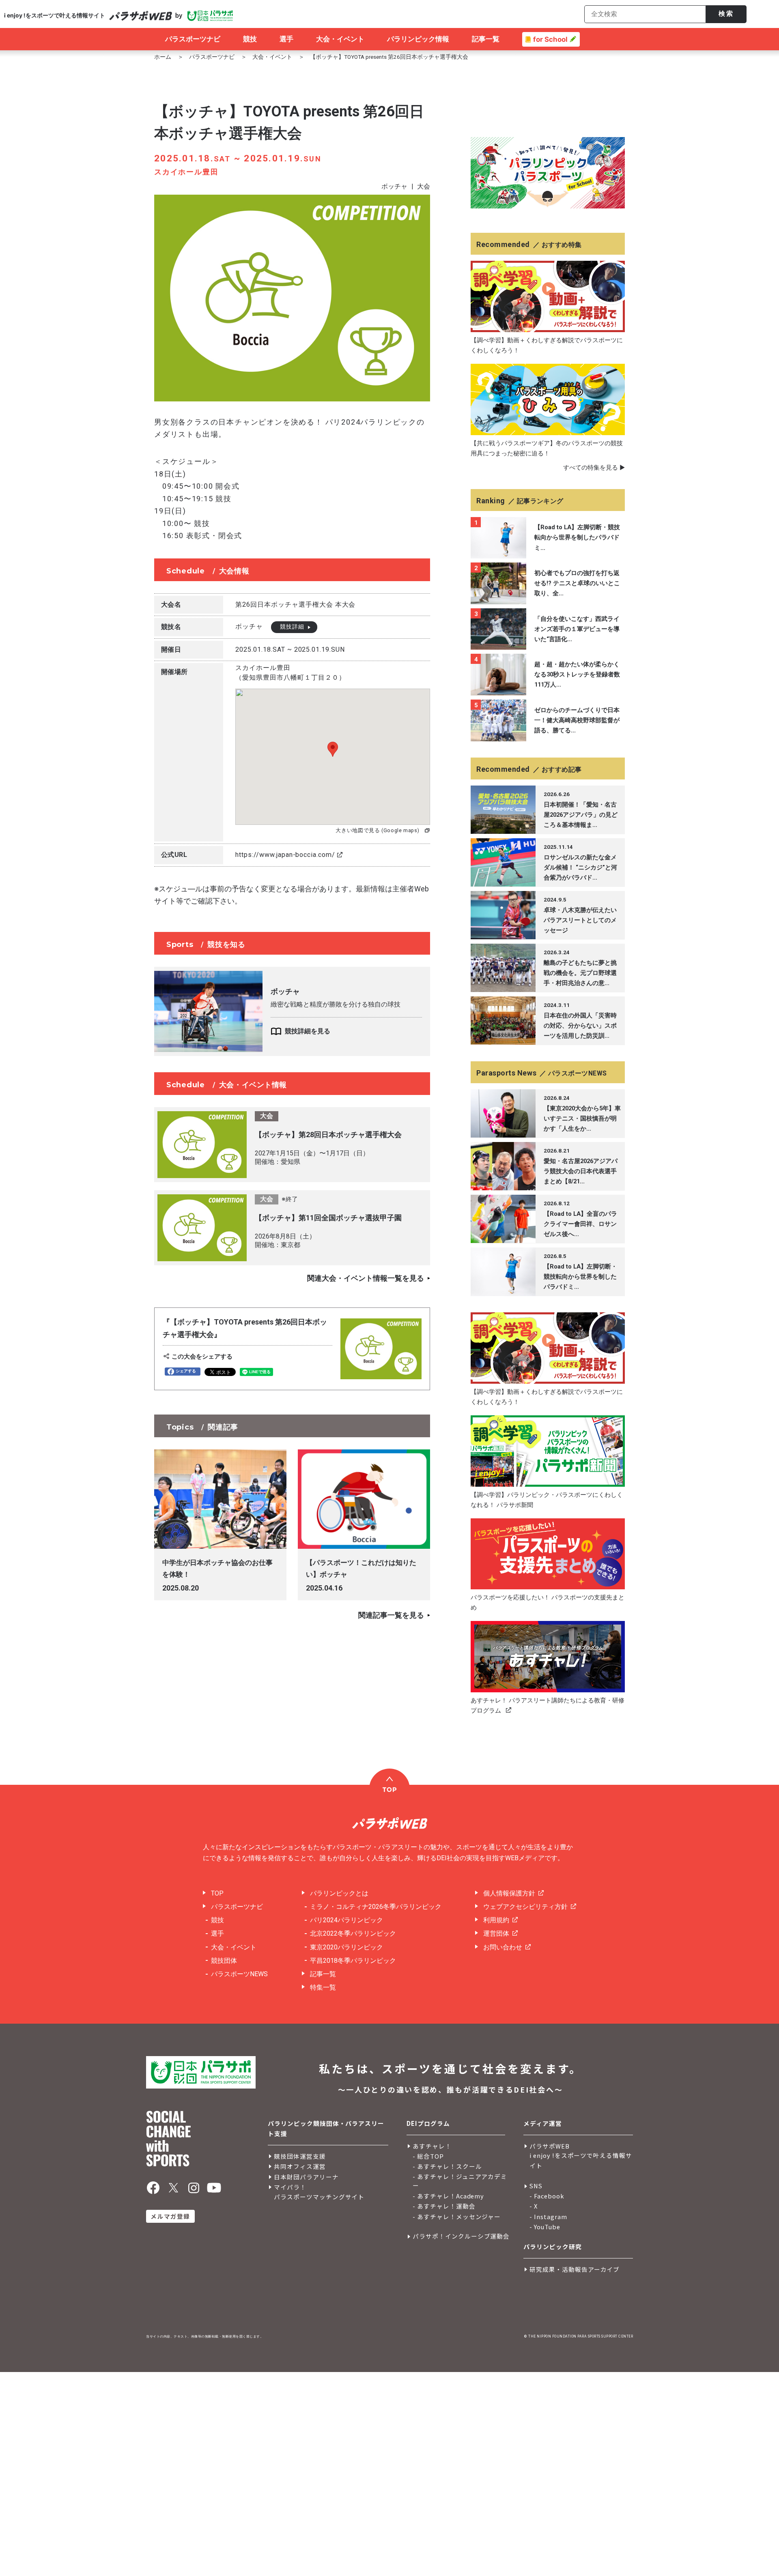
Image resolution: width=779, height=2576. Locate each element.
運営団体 (496, 1933)
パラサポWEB (550, 2146)
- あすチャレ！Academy (448, 2196)
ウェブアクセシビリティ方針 (525, 1907)
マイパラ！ (290, 2187)
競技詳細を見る (308, 1031)
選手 (217, 1933)
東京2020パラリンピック (346, 1947)
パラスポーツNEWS (239, 1974)
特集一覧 (323, 1987)
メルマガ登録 (170, 2216)
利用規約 (496, 1920)
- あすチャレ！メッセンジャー (457, 2216)
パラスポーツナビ (212, 57)
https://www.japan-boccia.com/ (285, 855)
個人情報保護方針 (509, 1893)
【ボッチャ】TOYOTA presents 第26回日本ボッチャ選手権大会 (389, 57)
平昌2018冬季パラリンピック (353, 1961)
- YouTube (545, 2227)
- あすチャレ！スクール (447, 2166)
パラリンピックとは (339, 1893)
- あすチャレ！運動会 (444, 2206)
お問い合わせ (503, 1947)
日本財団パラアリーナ (306, 2177)
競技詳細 (292, 627)
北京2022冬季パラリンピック (353, 1933)
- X (534, 2206)
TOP (217, 1893)
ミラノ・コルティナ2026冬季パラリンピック (376, 1907)
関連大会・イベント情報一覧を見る (366, 1278)
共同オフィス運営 (300, 2166)
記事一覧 (323, 1974)
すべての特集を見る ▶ (594, 468)
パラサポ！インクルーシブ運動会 (461, 2236)
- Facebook (547, 2196)
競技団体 (224, 1961)
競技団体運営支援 (300, 2156)
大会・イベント (272, 57)
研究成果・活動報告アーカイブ (575, 2269)
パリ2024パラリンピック (346, 1920)
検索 (726, 14)
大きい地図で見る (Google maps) (377, 830)
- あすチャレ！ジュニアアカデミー (460, 2181)
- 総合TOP (428, 2156)
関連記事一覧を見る (391, 1615)
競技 (217, 1920)
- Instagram (548, 2216)
